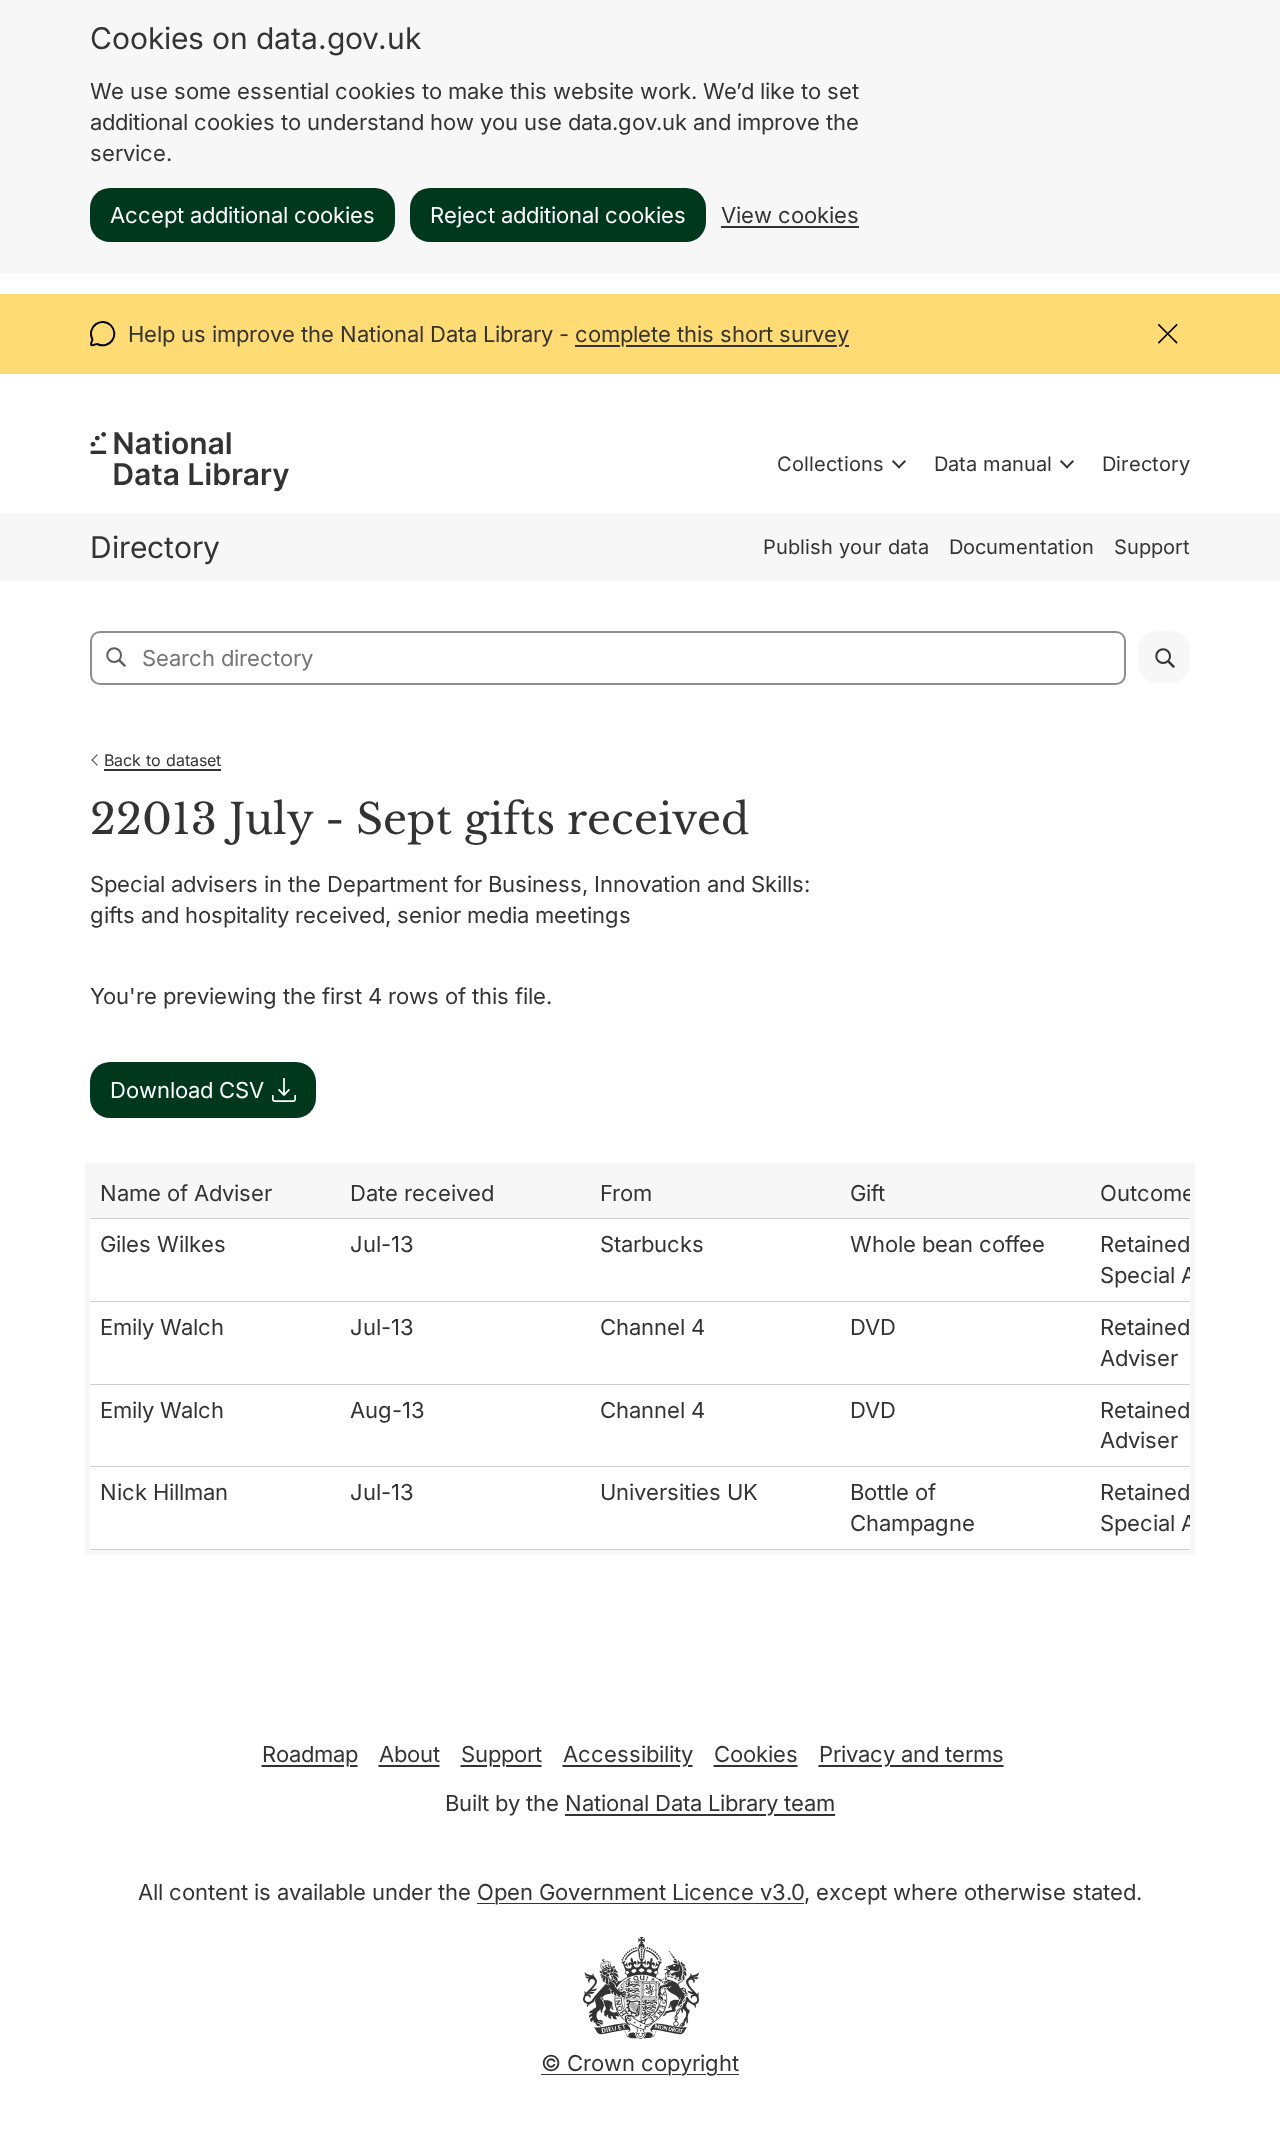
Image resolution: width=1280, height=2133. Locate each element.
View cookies (790, 215)
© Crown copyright (640, 2063)
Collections (830, 464)
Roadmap (310, 1754)
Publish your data (846, 547)
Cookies (756, 1754)
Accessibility (628, 1754)
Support (1152, 547)
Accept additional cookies (242, 215)
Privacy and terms (911, 1754)
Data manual (993, 464)
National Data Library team (700, 1803)
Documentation (1021, 547)
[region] (640, 1359)
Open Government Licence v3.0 (640, 1892)
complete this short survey (712, 334)
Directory (1146, 464)
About (409, 1754)
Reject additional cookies (558, 215)
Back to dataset (162, 760)
